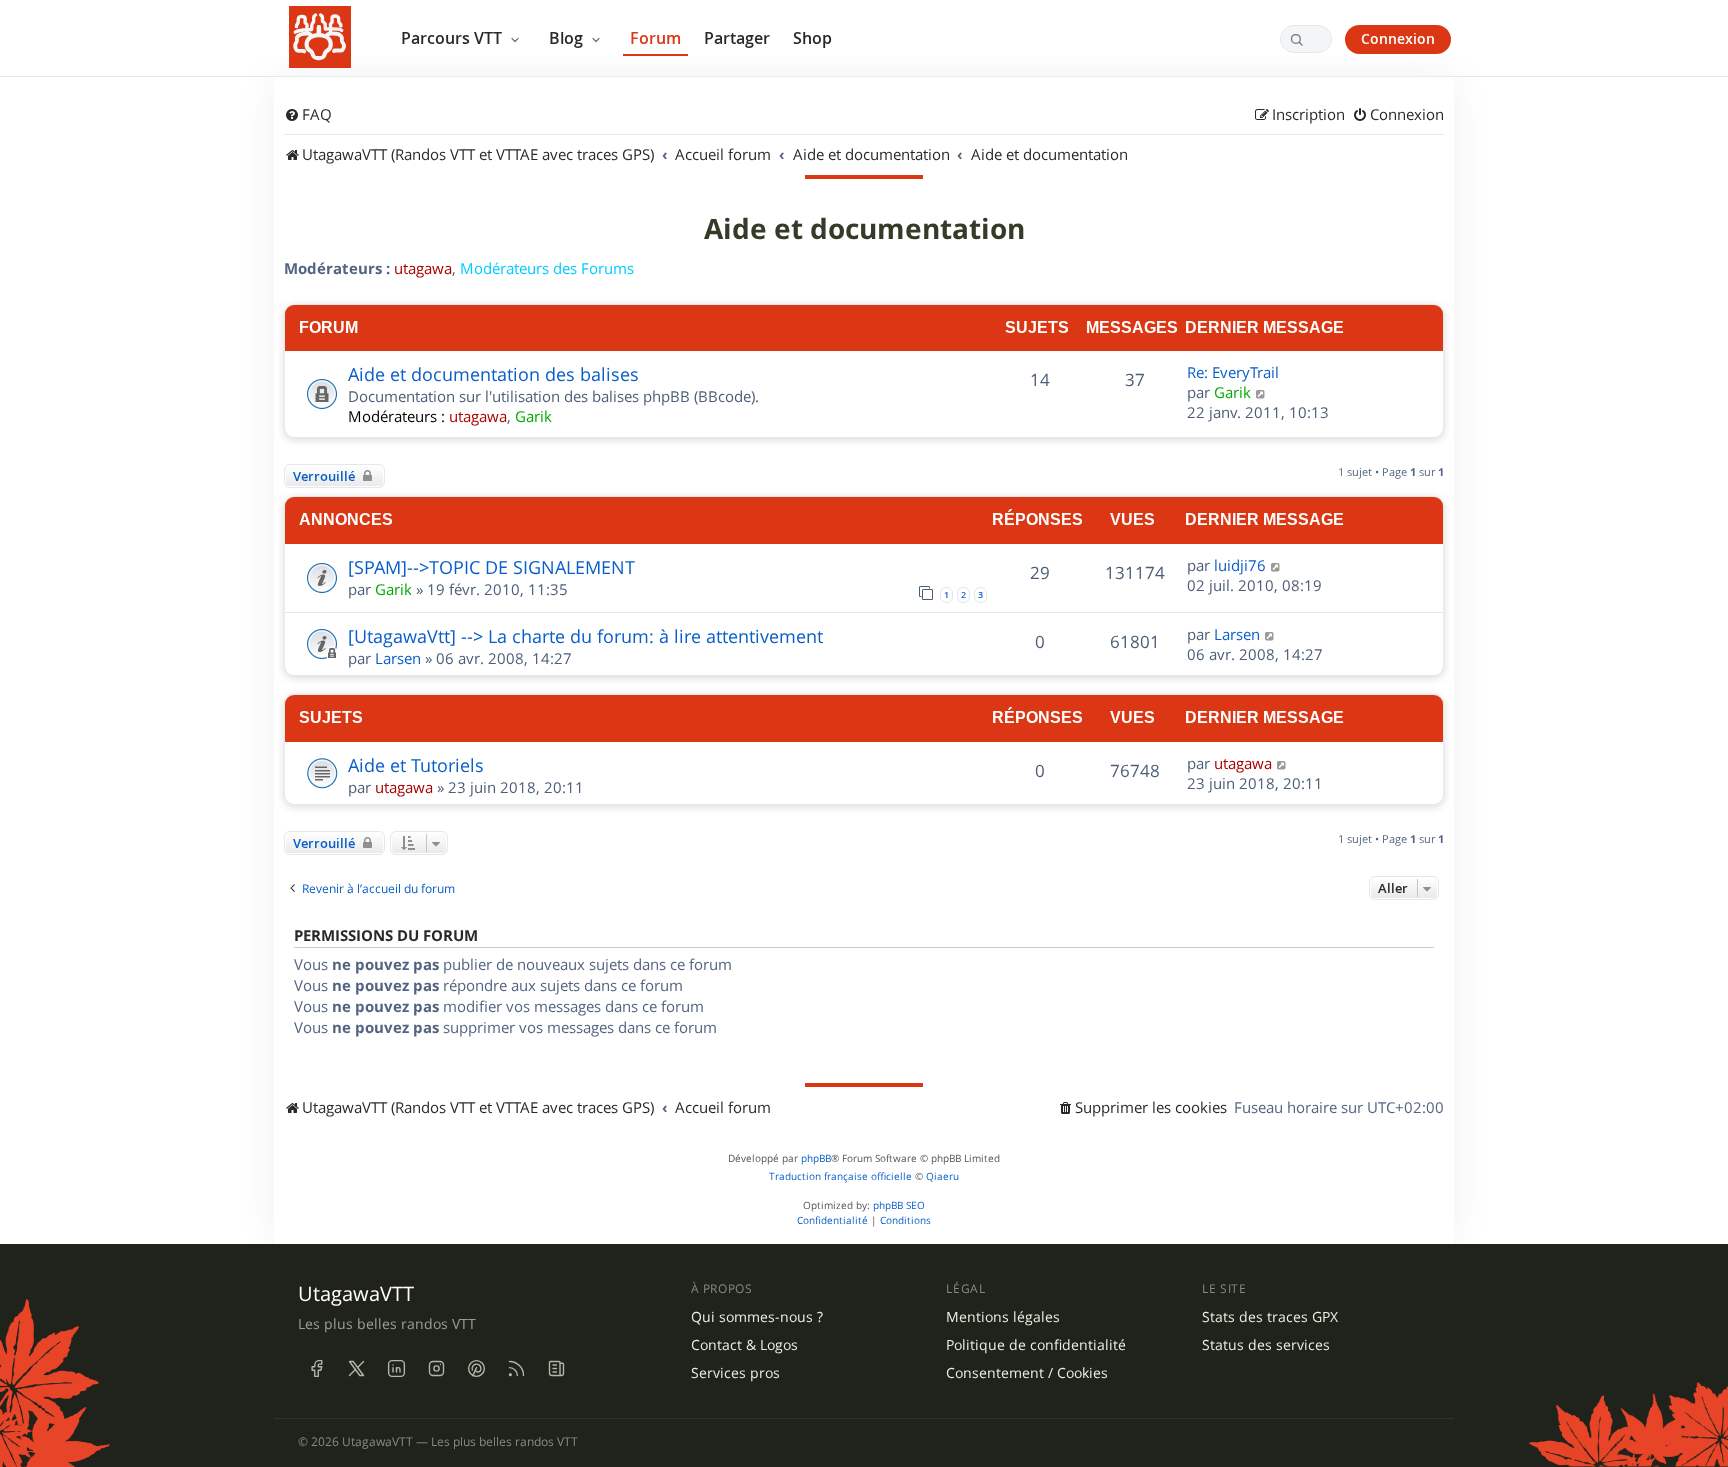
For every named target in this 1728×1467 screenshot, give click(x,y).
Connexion (1398, 38)
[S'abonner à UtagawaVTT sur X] (356, 1368)
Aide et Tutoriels (416, 765)
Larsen (398, 658)
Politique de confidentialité (1036, 1345)
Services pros (735, 1373)
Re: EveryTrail (1233, 372)
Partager (737, 38)
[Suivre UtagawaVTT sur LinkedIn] (396, 1368)
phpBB (816, 1158)
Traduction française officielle (840, 1176)
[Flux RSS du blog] (556, 1368)
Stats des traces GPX (1270, 1317)
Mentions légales (1003, 1317)
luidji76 (1240, 565)
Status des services (1266, 1345)
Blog (568, 38)
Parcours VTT (453, 38)
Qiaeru (942, 1176)
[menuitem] (308, 115)
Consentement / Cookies (1027, 1373)
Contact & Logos (744, 1345)
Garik (533, 416)
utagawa (423, 268)
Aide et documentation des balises (493, 374)
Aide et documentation (864, 229)
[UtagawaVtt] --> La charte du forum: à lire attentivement (585, 636)
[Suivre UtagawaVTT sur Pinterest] (476, 1368)
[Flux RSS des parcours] (516, 1368)
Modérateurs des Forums (547, 268)
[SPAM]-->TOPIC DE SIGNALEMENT (491, 567)
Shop (812, 38)
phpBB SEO (899, 1205)
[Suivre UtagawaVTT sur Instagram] (436, 1368)
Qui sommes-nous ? (757, 1317)
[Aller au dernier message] (1276, 565)
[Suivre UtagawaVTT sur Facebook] (316, 1368)
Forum (655, 38)
